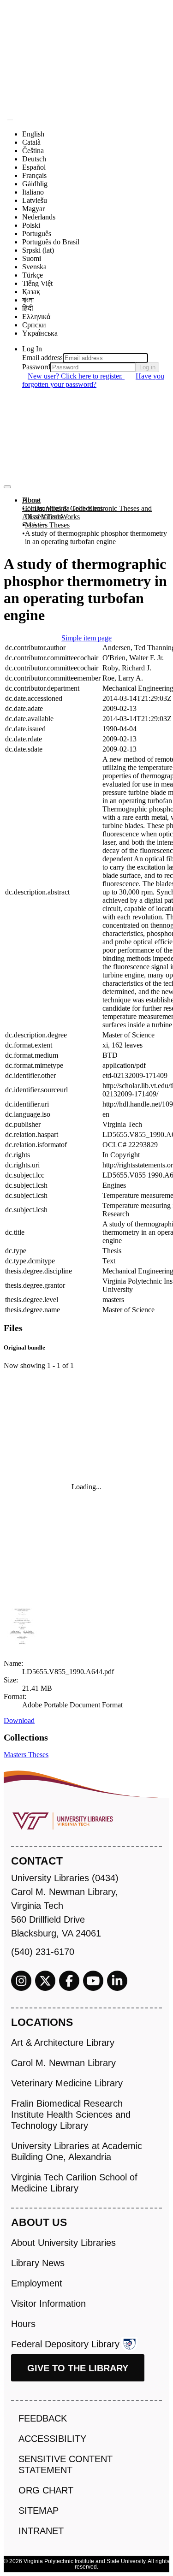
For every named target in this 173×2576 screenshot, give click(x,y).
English (33, 134)
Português (37, 234)
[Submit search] (10, 120)
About (31, 500)
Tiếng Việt (37, 283)
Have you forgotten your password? (93, 380)
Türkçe (33, 275)
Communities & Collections (63, 508)
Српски (34, 325)
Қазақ (31, 292)
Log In (32, 349)
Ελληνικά (36, 317)
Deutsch (34, 159)
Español (34, 167)
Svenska (34, 267)
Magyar (33, 209)
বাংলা (28, 300)
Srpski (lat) (38, 250)
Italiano (33, 192)
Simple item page (86, 638)
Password (36, 367)
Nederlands (39, 217)
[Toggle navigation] (7, 487)
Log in (147, 367)
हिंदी (28, 308)
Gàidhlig (35, 184)
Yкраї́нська (40, 333)
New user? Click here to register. (76, 376)
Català (31, 142)
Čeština (33, 151)
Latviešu (35, 200)
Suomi (32, 258)
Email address (42, 358)
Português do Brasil (51, 242)
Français (34, 175)
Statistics (35, 525)
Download (19, 1720)
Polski (31, 225)
